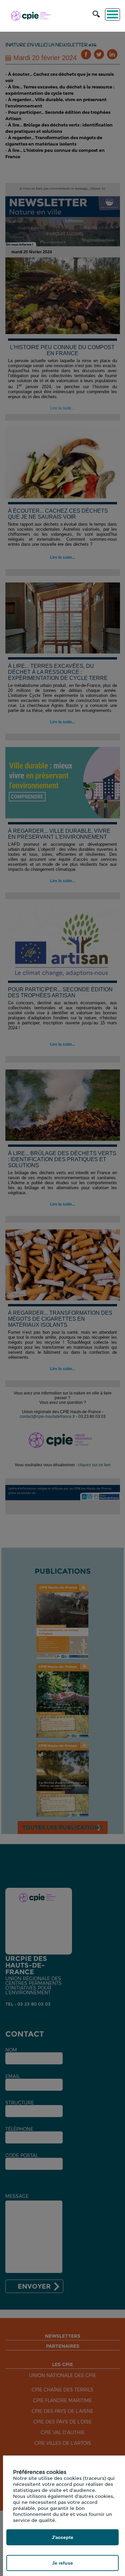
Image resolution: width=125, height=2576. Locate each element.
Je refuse (62, 2563)
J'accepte (62, 2537)
